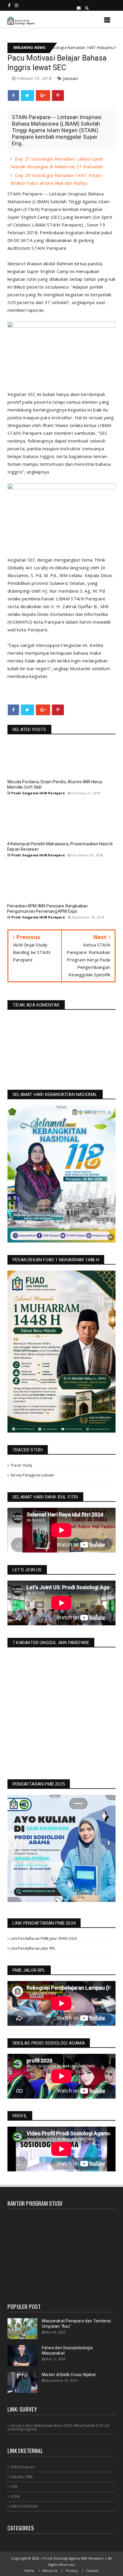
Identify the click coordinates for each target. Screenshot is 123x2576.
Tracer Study (21, 1465)
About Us (50, 2570)
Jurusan (70, 78)
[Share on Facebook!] (13, 95)
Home (30, 2570)
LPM (14, 2487)
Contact (92, 2570)
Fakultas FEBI (22, 2477)
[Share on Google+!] (43, 95)
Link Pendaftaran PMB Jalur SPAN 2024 (44, 1938)
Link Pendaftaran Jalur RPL (33, 1948)
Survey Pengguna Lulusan (32, 1475)
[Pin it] (58, 95)
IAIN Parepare (23, 2467)
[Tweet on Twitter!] (27, 95)
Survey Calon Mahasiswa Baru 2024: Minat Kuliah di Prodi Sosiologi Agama (59, 2427)
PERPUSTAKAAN (24, 2506)
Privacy (72, 2570)
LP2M (15, 2496)
